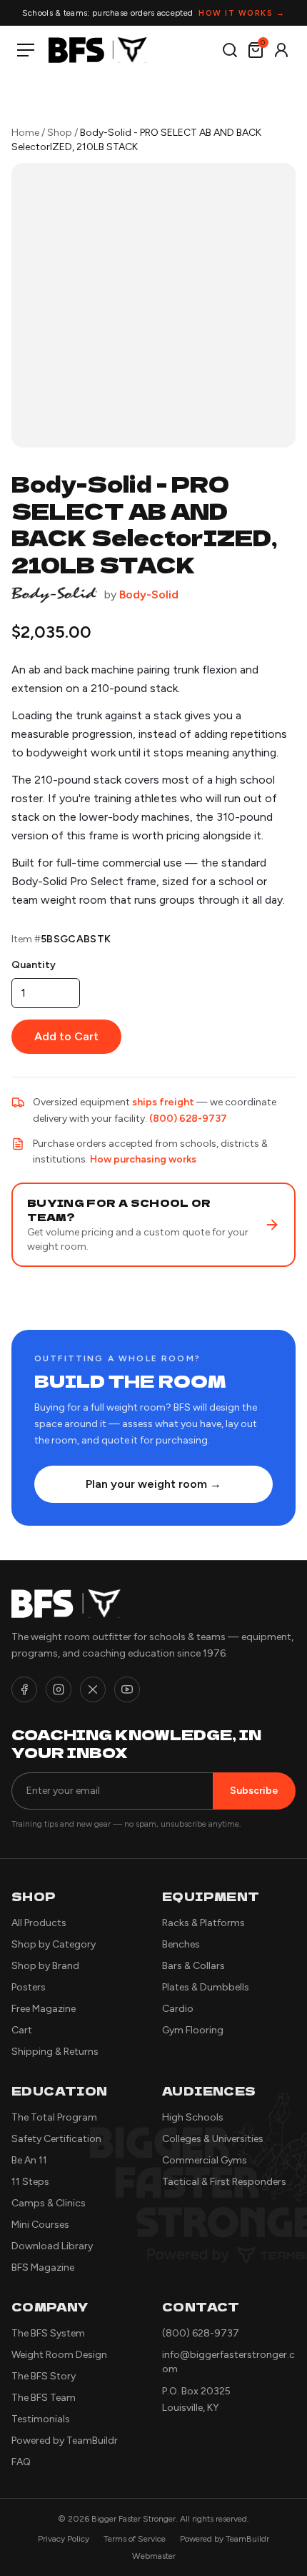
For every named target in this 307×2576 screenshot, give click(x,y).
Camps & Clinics (49, 2203)
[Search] (230, 50)
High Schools (193, 2117)
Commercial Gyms (205, 2160)
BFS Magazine (43, 2267)
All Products (39, 1923)
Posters (29, 1987)
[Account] (281, 50)
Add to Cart (66, 1036)
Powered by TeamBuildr (65, 2441)
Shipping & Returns (55, 2052)
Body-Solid (149, 594)
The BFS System (48, 2333)
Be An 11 (29, 2160)
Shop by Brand (45, 1966)
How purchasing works (143, 1159)
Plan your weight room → (153, 1484)
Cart (22, 2030)
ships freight (163, 1102)
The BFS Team (44, 2398)
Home (25, 133)
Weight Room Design (59, 2355)
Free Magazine (44, 2009)
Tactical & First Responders (224, 2182)
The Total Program (54, 2117)
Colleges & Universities (213, 2139)
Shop (60, 133)
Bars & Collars (193, 1966)
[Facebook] (24, 1689)
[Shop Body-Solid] (54, 595)
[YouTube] (127, 1689)
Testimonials (41, 2419)
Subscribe (254, 1791)
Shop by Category (54, 1944)
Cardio (178, 2009)
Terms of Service (135, 2539)
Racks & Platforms (203, 1923)
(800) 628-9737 (188, 1119)
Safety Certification (56, 2139)
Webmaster (154, 2556)
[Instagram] (59, 1689)
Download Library (52, 2246)
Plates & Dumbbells (206, 1987)
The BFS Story (44, 2376)
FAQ (21, 2462)
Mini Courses (40, 2225)
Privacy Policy (64, 2539)
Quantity (34, 965)
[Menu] (29, 50)
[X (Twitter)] (93, 1689)
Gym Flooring (193, 2030)
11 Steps (30, 2182)
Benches (181, 1944)
